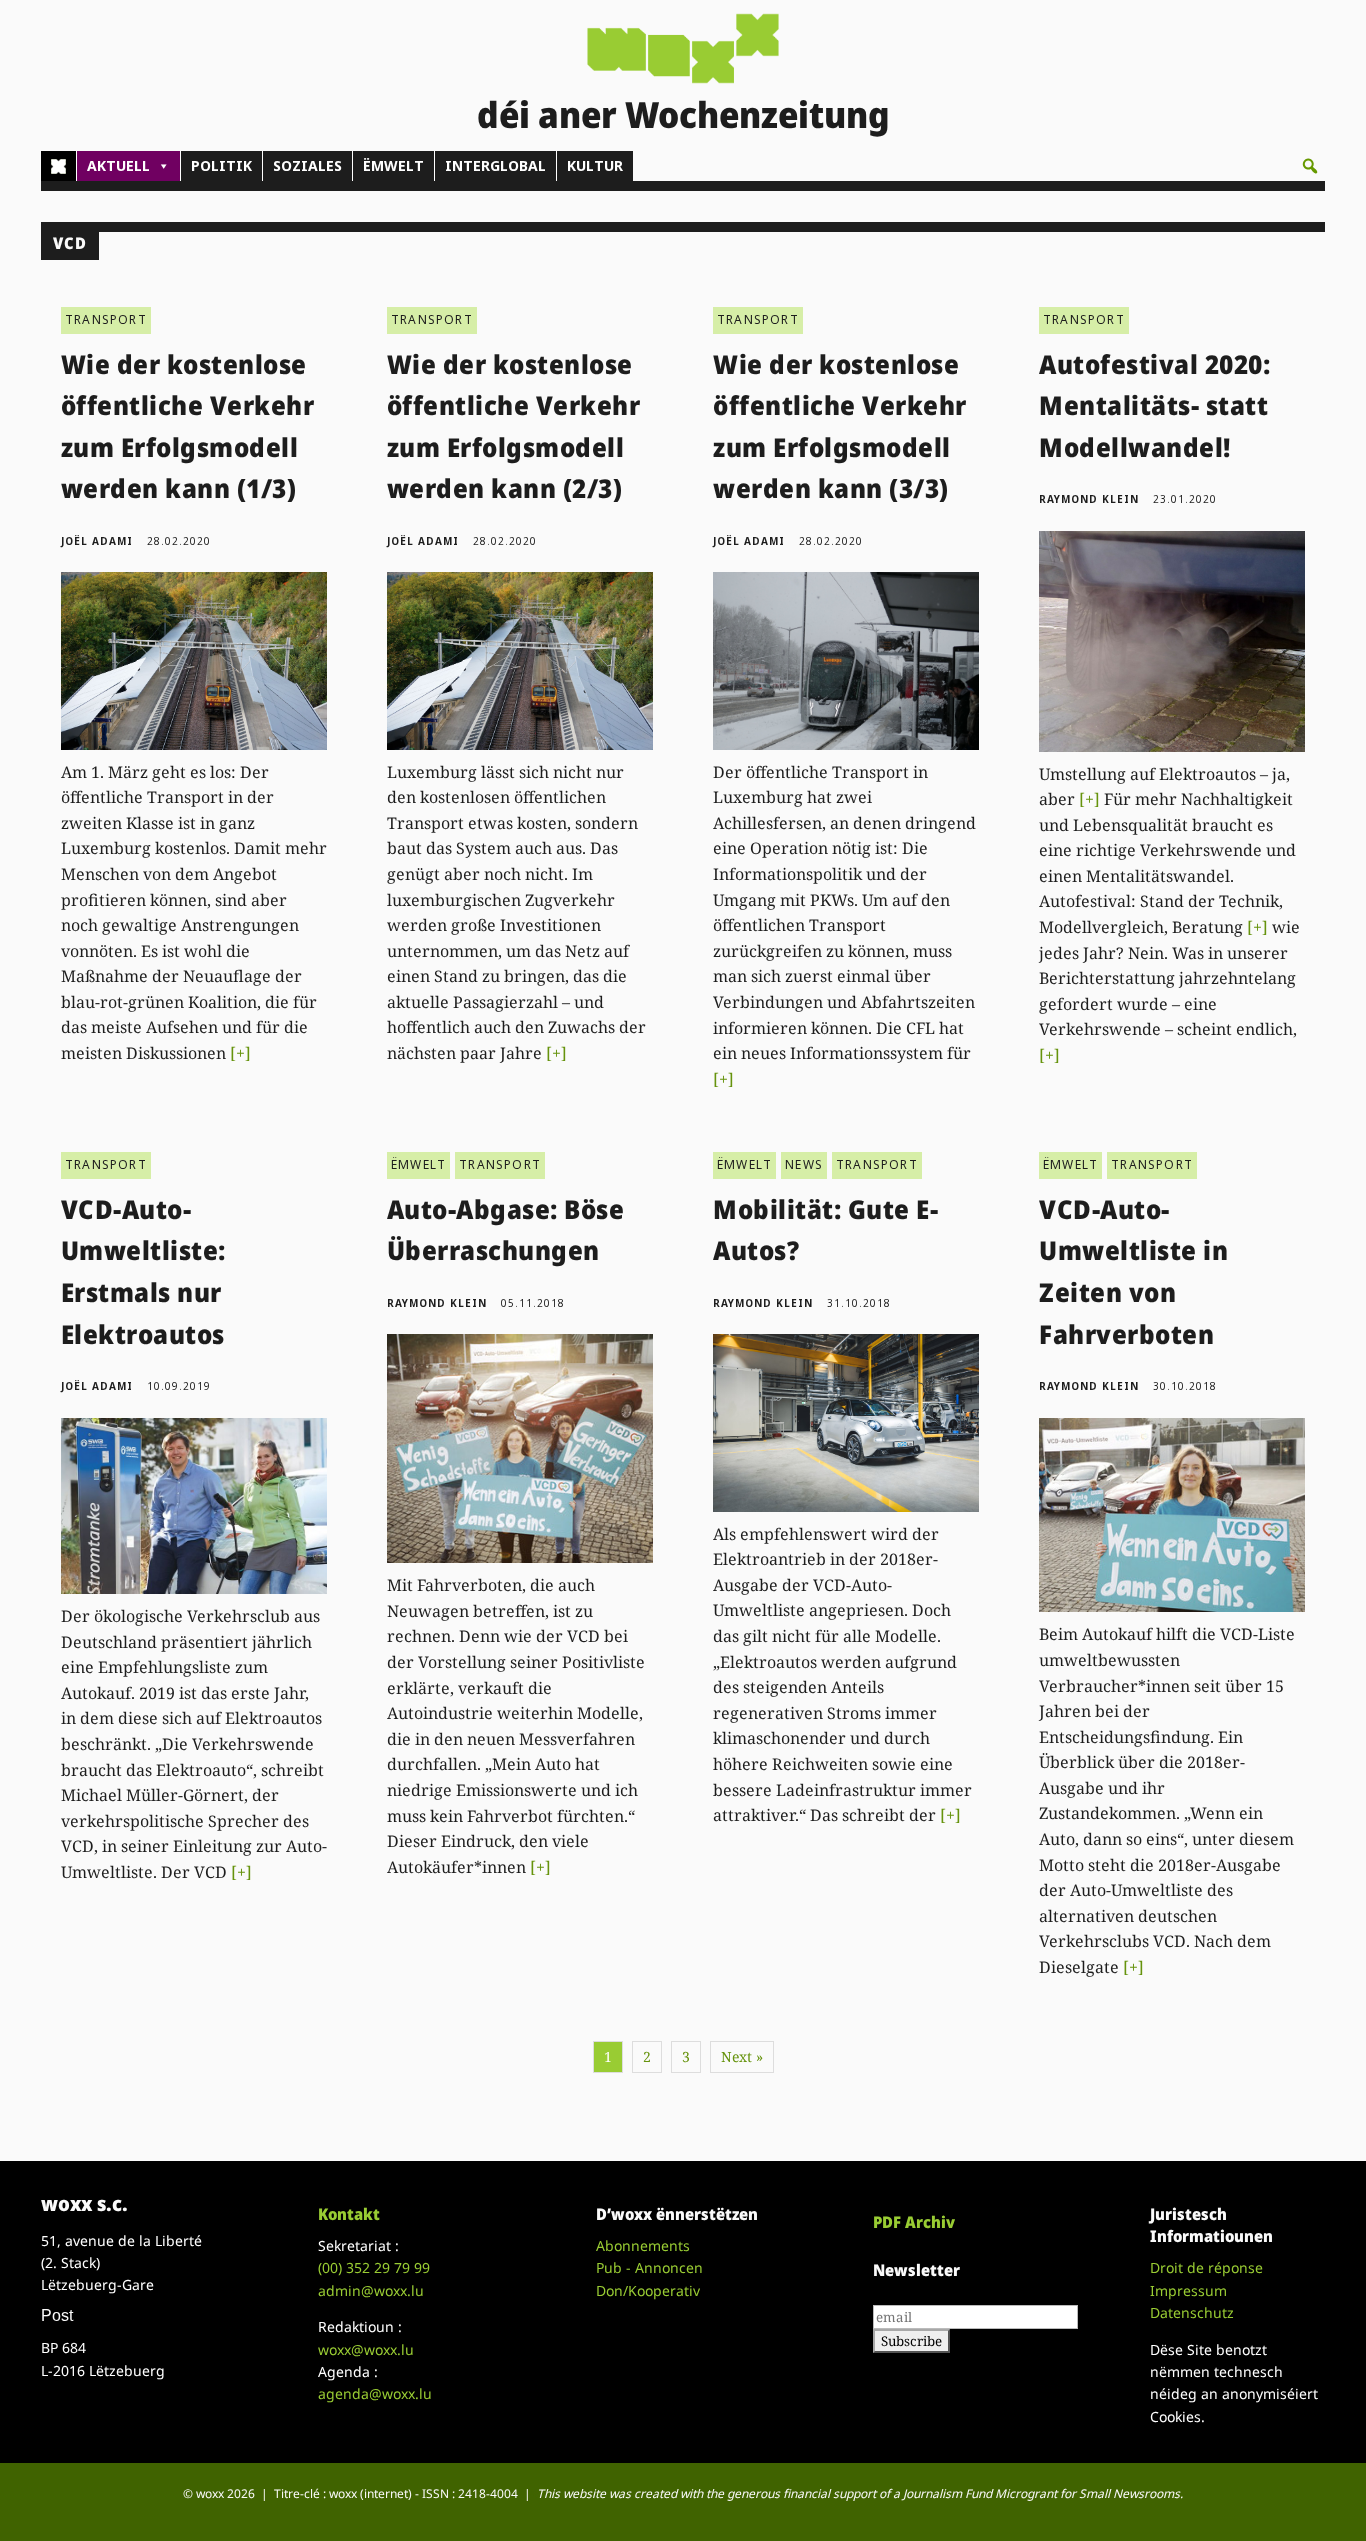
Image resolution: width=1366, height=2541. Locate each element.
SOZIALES (307, 165)
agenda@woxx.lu (375, 2393)
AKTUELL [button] (118, 165)
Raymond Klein (1089, 499)
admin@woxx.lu (371, 2290)
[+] (240, 1053)
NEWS (804, 1164)
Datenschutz (1192, 2312)
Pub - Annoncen (649, 2267)
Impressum (1188, 2290)
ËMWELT (393, 165)
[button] (1310, 166)
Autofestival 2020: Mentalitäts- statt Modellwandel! (1154, 405)
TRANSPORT (106, 319)
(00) (374, 2267)
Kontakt (349, 2214)
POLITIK (221, 165)
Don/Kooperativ (648, 2290)
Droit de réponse (1206, 2267)
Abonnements (643, 2245)
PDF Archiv (914, 2222)
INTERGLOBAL (495, 165)
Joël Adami (97, 541)
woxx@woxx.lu (366, 2349)
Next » (742, 2056)
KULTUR (595, 165)
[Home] (58, 166)
